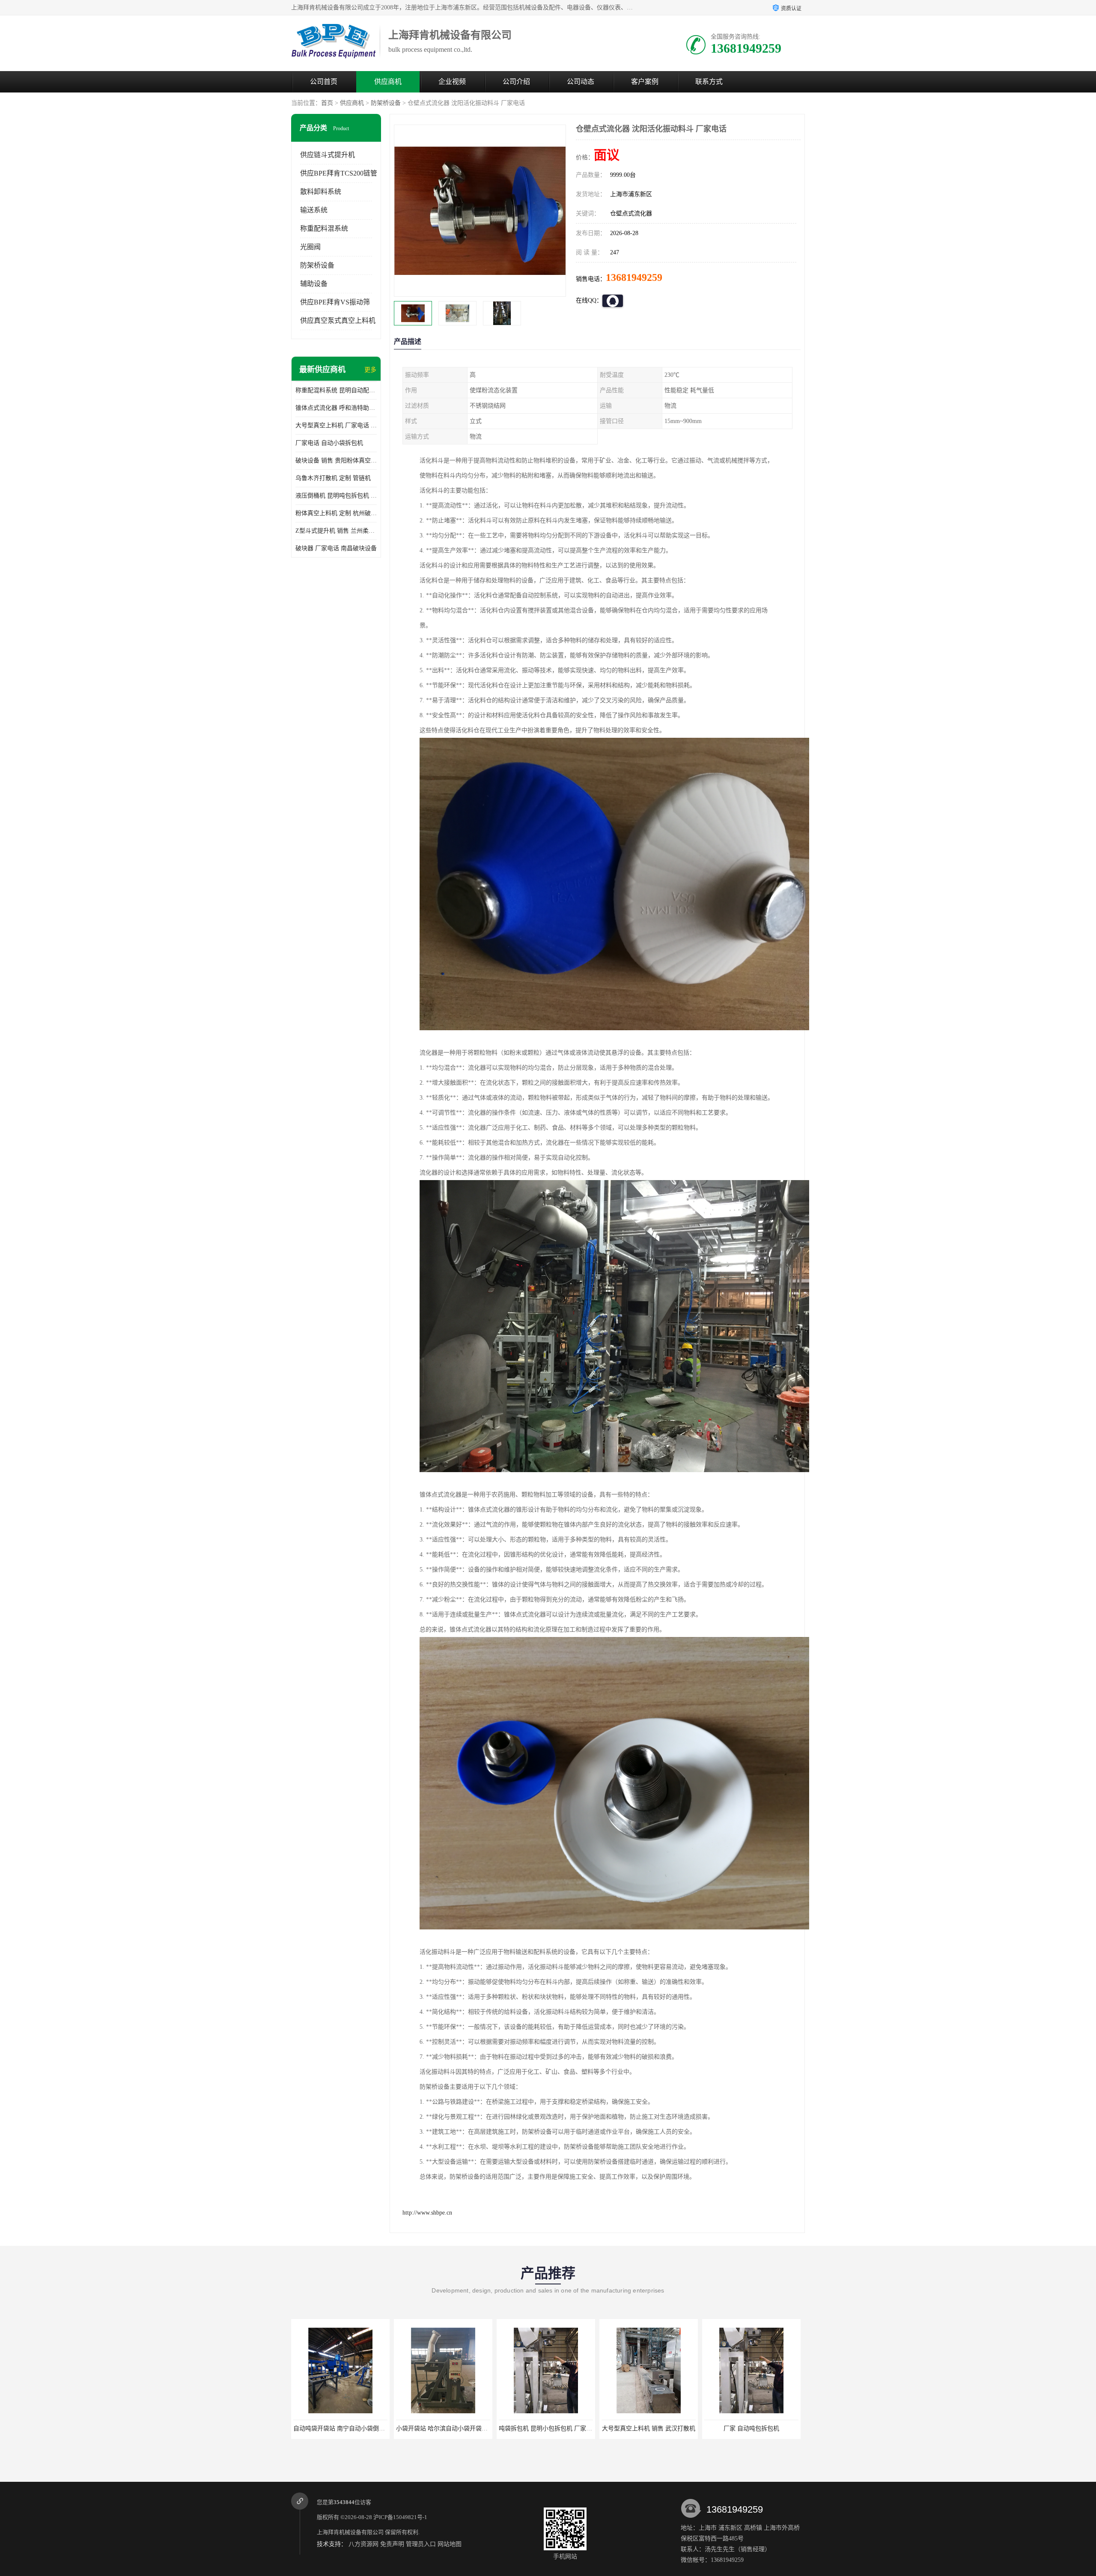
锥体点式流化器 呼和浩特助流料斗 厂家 (336, 408)
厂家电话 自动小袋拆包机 (329, 443)
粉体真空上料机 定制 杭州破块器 (336, 513)
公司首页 (324, 82)
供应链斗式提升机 (328, 155)
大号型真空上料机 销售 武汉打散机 (443, 2428)
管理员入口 (421, 2544)
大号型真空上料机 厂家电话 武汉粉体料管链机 (336, 425)
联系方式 (709, 82)
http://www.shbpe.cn (427, 2213)
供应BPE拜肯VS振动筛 (335, 302)
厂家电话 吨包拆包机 (751, 2428)
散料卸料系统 (321, 192)
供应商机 (388, 82)
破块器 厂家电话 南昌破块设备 (336, 548)
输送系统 (314, 210)
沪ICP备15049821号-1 (400, 2517)
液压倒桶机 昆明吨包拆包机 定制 (336, 496)
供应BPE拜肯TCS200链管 (339, 173)
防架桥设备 (386, 103)
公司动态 (581, 82)
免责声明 (392, 2544)
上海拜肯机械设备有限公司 (350, 2532)
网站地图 (450, 2544)
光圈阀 (310, 247)
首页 (327, 103)
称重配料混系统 (324, 228)
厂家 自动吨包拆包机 (546, 2428)
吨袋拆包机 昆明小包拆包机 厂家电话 (343, 2428)
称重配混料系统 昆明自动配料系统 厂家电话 (336, 390)
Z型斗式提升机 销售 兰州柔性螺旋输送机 (336, 531)
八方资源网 (363, 2544)
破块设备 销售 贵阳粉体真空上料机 (336, 461)
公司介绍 (516, 82)
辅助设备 (314, 284)
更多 (370, 370)
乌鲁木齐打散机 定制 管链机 (333, 478)
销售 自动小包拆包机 (649, 2428)
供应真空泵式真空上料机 (338, 321)
